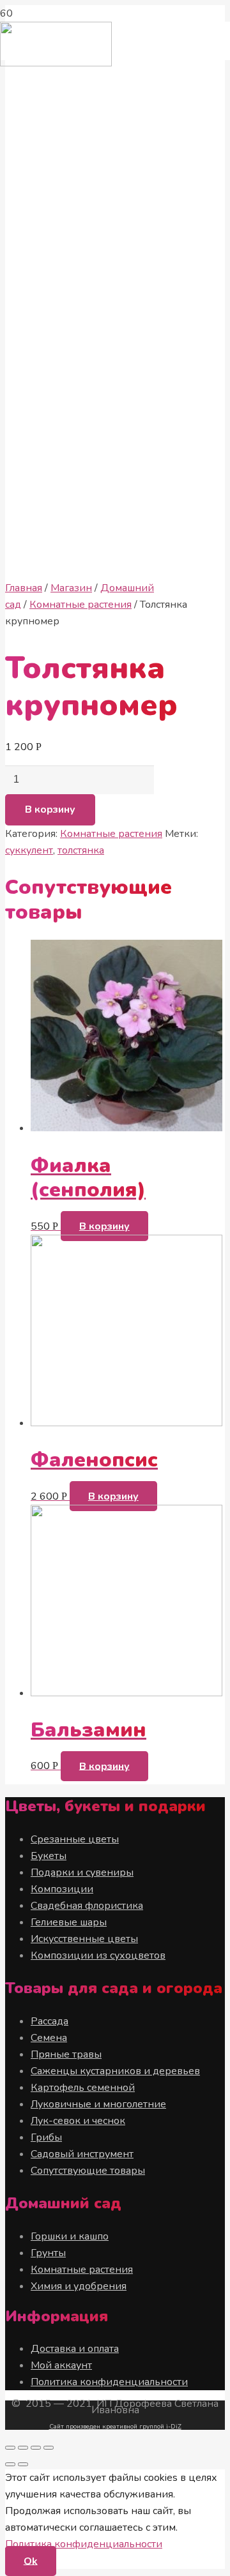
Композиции (62, 1889)
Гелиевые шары (69, 1922)
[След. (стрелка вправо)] (23, 2464)
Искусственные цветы (84, 1939)
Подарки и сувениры (82, 1872)
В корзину (50, 810)
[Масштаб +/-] (49, 2448)
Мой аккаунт (61, 2365)
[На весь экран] (36, 2448)
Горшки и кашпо (70, 2236)
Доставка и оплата (75, 2349)
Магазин (71, 588)
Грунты (48, 2253)
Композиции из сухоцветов (98, 1955)
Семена (49, 2038)
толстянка (81, 850)
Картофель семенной (83, 2088)
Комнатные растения (80, 605)
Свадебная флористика (87, 1906)
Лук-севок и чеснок (78, 2121)
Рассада (50, 2021)
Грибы (46, 2137)
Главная (24, 588)
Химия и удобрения (79, 2286)
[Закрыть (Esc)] (10, 2448)
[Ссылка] (56, 63)
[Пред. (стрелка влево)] (10, 2464)
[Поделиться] (23, 2448)
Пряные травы (66, 2054)
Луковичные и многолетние (98, 2104)
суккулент (29, 850)
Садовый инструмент (82, 2154)
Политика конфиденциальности (109, 2382)
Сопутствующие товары (88, 2171)
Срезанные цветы (75, 1839)
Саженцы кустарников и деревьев (115, 2071)
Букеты (49, 1856)
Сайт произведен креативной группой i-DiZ (115, 2427)
